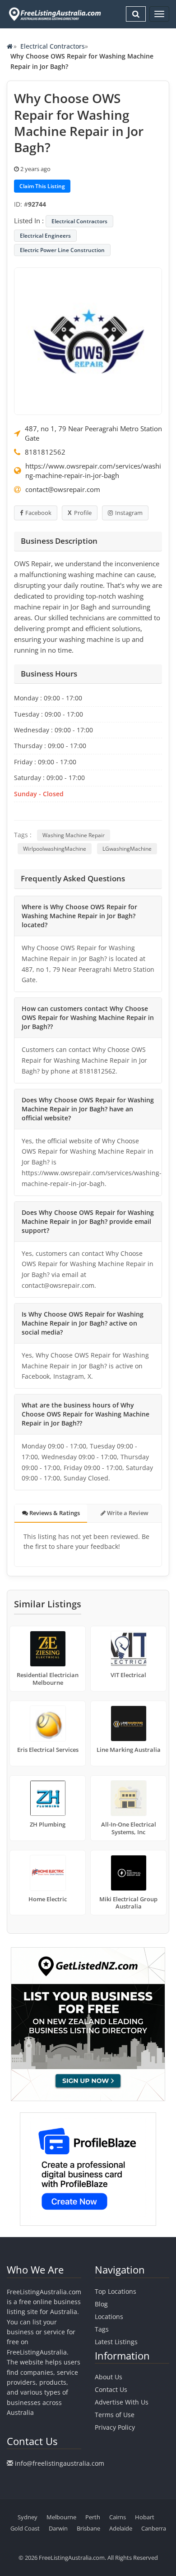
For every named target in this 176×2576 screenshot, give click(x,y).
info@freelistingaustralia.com (60, 2463)
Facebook (38, 513)
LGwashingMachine (127, 849)
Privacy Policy (115, 2427)
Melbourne (61, 2517)
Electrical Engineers (45, 236)
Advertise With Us (122, 2402)
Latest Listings (116, 2342)
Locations (109, 2317)
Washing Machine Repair (74, 835)
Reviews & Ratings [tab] (54, 1513)
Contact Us (111, 2389)
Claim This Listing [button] (42, 186)
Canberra (154, 2528)
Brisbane (88, 2528)
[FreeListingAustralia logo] (54, 14)
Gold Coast (25, 2528)
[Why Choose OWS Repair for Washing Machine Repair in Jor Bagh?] (88, 340)
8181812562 (45, 452)
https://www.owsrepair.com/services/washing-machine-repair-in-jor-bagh (93, 471)
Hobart (145, 2517)
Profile (83, 513)
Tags (102, 2329)
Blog (101, 2304)
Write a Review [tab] (127, 1513)
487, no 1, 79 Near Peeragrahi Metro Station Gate (93, 433)
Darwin (58, 2528)
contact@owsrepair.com (63, 489)
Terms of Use (115, 2415)
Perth (93, 2517)
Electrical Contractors (53, 46)
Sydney (28, 2517)
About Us (109, 2377)
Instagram (129, 513)
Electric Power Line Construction (62, 250)
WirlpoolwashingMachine (55, 849)
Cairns (118, 2517)
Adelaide (121, 2528)
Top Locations (116, 2291)
